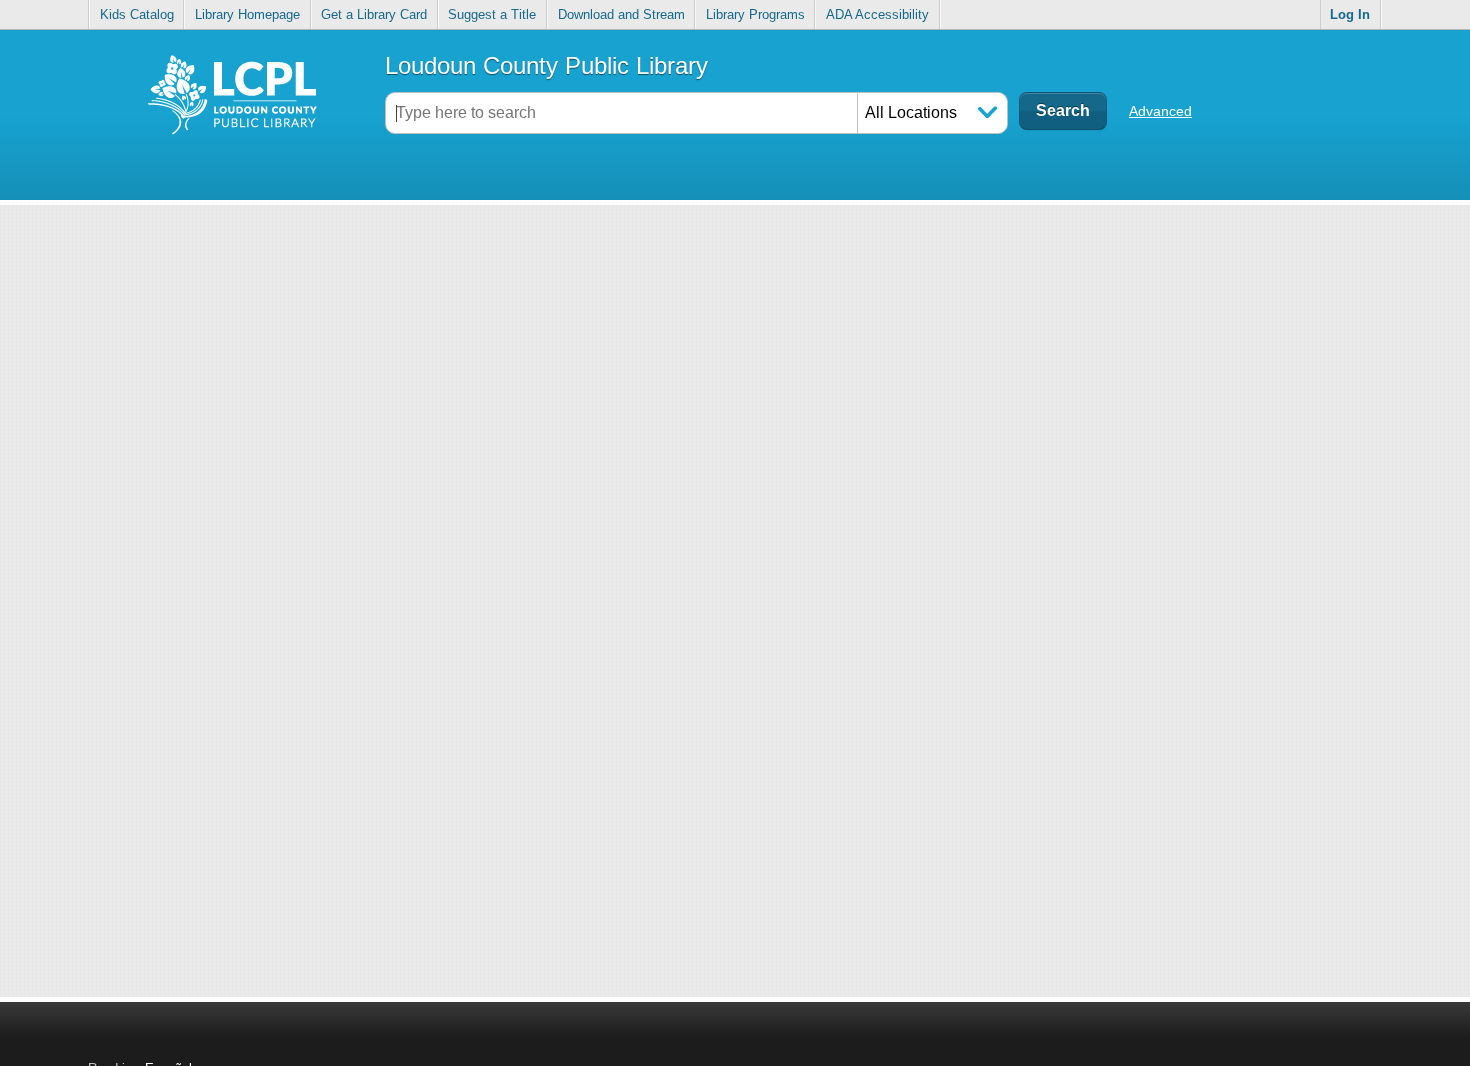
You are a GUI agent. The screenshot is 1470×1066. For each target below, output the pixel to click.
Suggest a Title (492, 14)
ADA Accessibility (877, 14)
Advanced (1160, 111)
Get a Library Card (374, 14)
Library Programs (755, 14)
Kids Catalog (137, 14)
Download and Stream (621, 14)
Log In (1350, 14)
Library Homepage (247, 14)
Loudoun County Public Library (546, 65)
